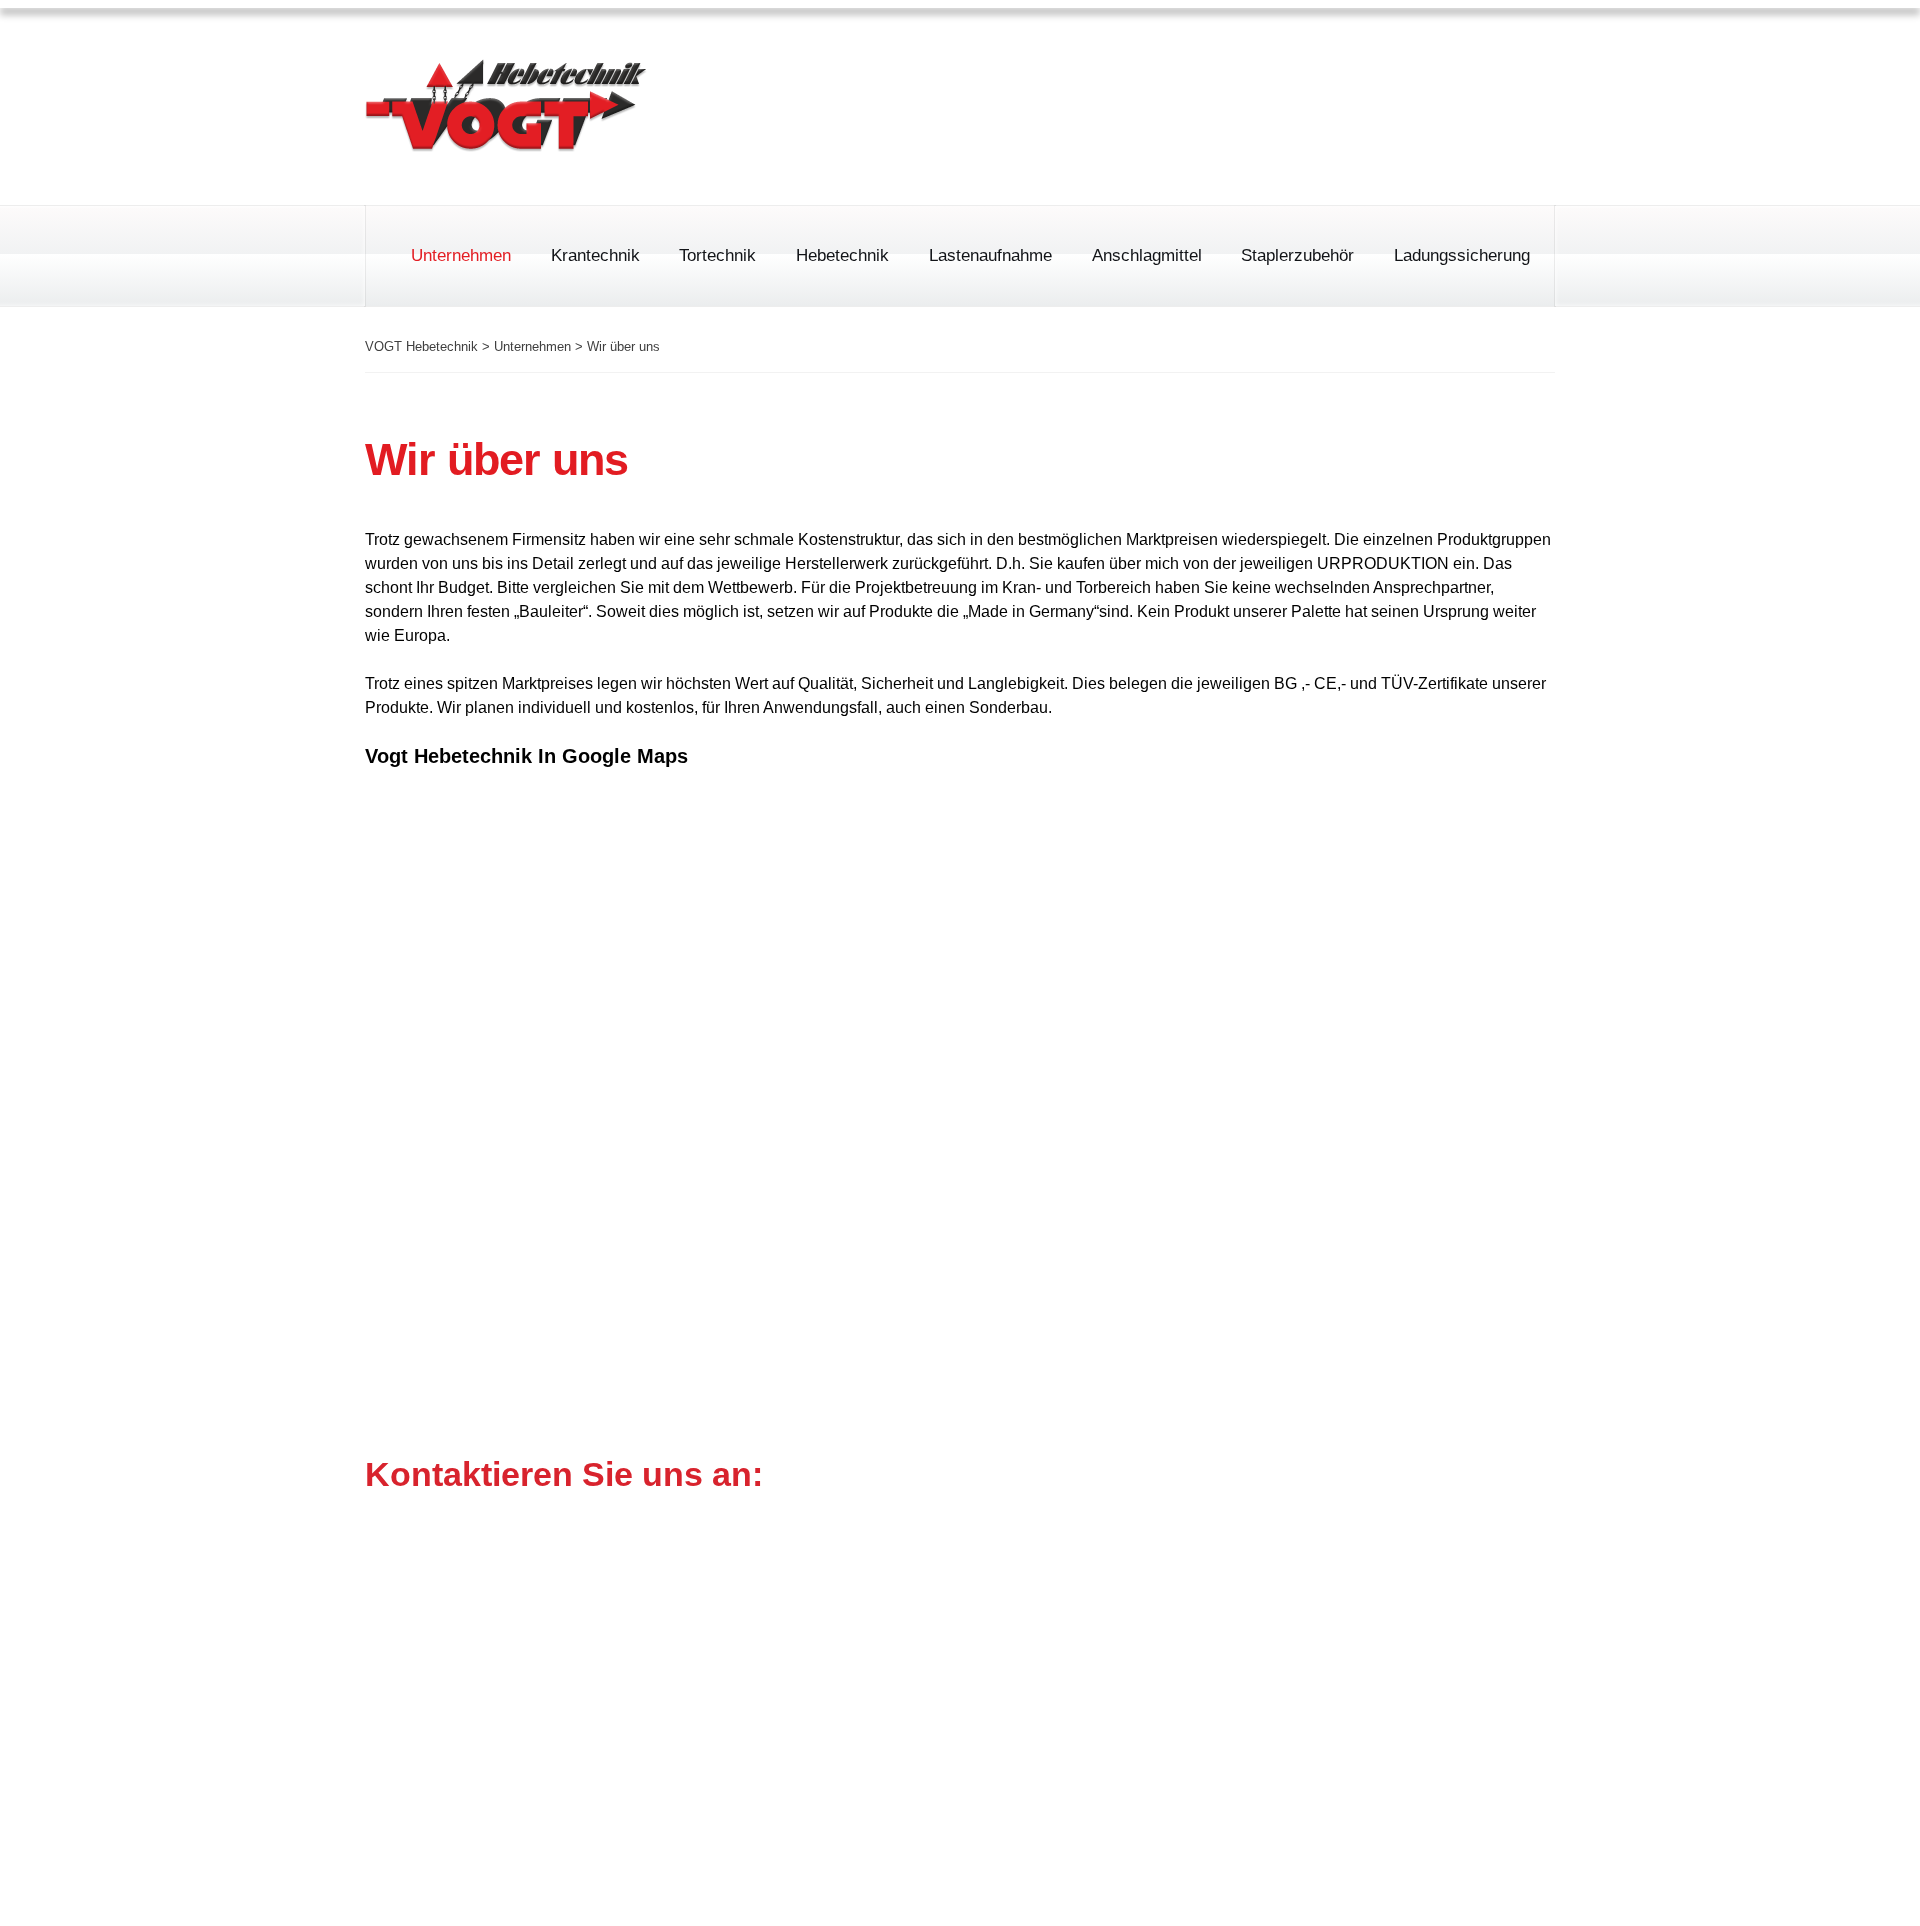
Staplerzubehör (1297, 255)
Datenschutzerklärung (1358, 1790)
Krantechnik (595, 255)
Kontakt (1526, 54)
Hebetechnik (842, 255)
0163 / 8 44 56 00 (1103, 138)
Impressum (1282, 54)
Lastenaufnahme (990, 255)
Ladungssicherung (1462, 255)
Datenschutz (1411, 54)
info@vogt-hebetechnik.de (938, 1697)
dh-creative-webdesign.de (1459, 1886)
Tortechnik (717, 255)
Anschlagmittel (1147, 255)
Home (1178, 54)
